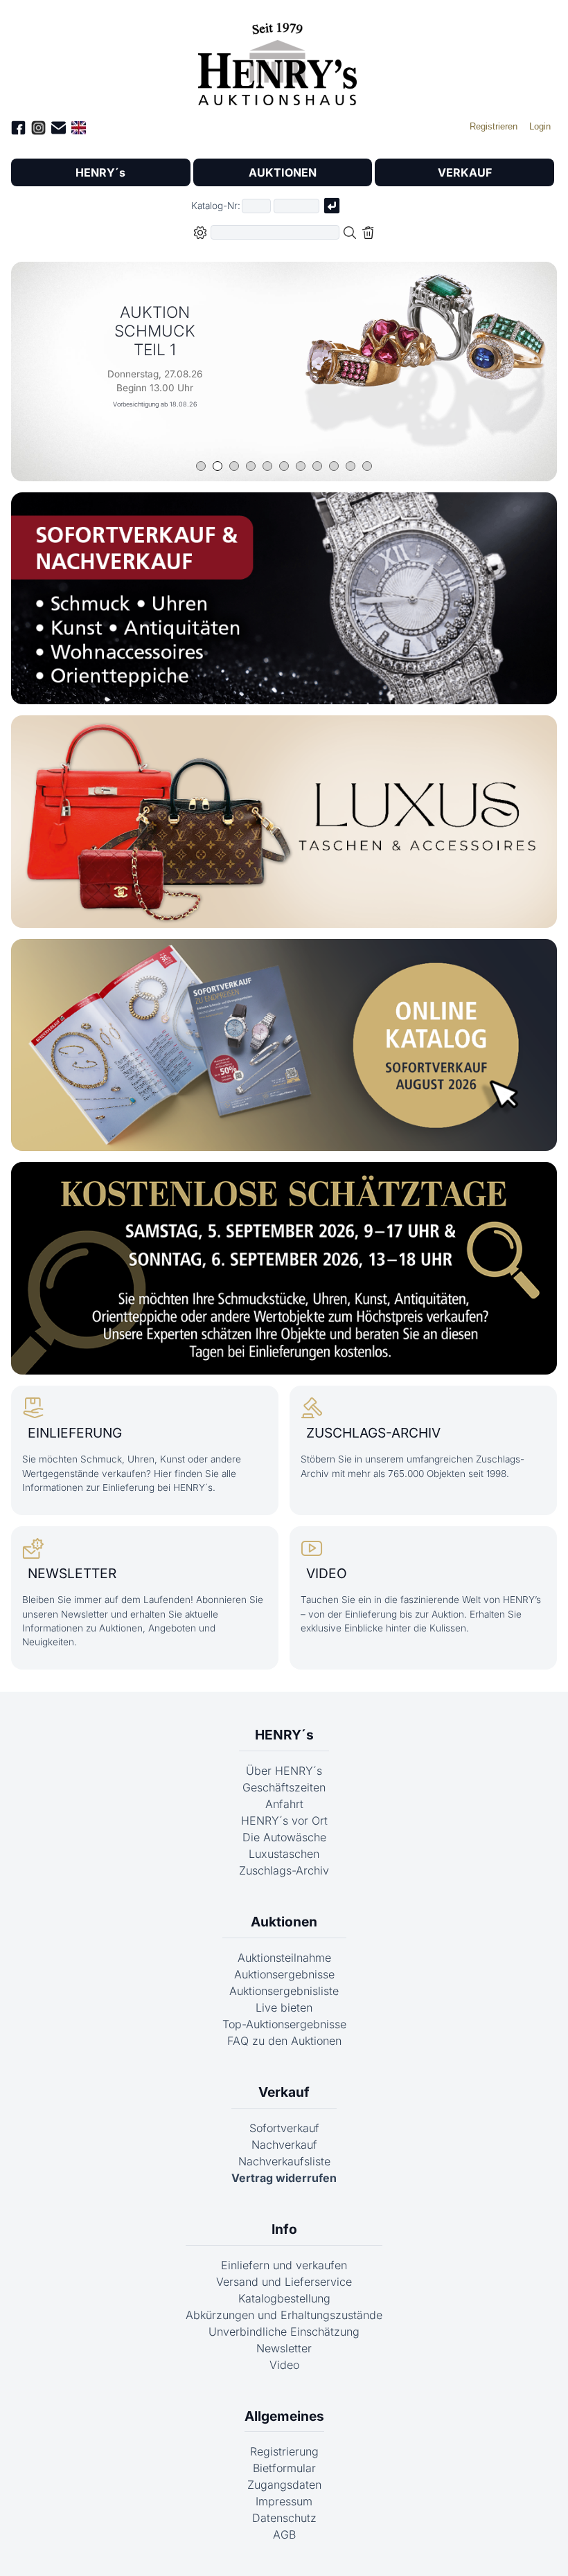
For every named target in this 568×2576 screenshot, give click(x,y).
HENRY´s (100, 172)
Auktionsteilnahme (284, 1958)
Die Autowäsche (284, 1837)
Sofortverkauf (284, 2128)
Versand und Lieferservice (284, 2282)
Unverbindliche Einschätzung (284, 2332)
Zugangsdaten (284, 2485)
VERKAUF (465, 172)
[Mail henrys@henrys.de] (59, 130)
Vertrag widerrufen (284, 2178)
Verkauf (284, 2092)
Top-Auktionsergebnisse (284, 2024)
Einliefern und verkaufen (284, 2265)
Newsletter (284, 2348)
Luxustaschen (284, 1854)
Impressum (284, 2501)
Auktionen (284, 1922)
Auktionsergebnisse (284, 1974)
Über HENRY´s (284, 1771)
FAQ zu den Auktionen (284, 2041)
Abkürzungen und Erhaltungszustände (284, 2315)
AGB (284, 2534)
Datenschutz (284, 2518)
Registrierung (284, 2451)
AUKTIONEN (283, 172)
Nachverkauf (284, 2145)
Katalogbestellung (284, 2298)
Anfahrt (284, 1804)
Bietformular (284, 2468)
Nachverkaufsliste (284, 2161)
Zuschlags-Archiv (284, 1870)
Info (284, 2229)
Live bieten (284, 2007)
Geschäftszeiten (284, 1787)
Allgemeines (284, 2416)
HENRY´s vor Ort (284, 1821)
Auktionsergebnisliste (284, 1991)
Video (284, 2365)
